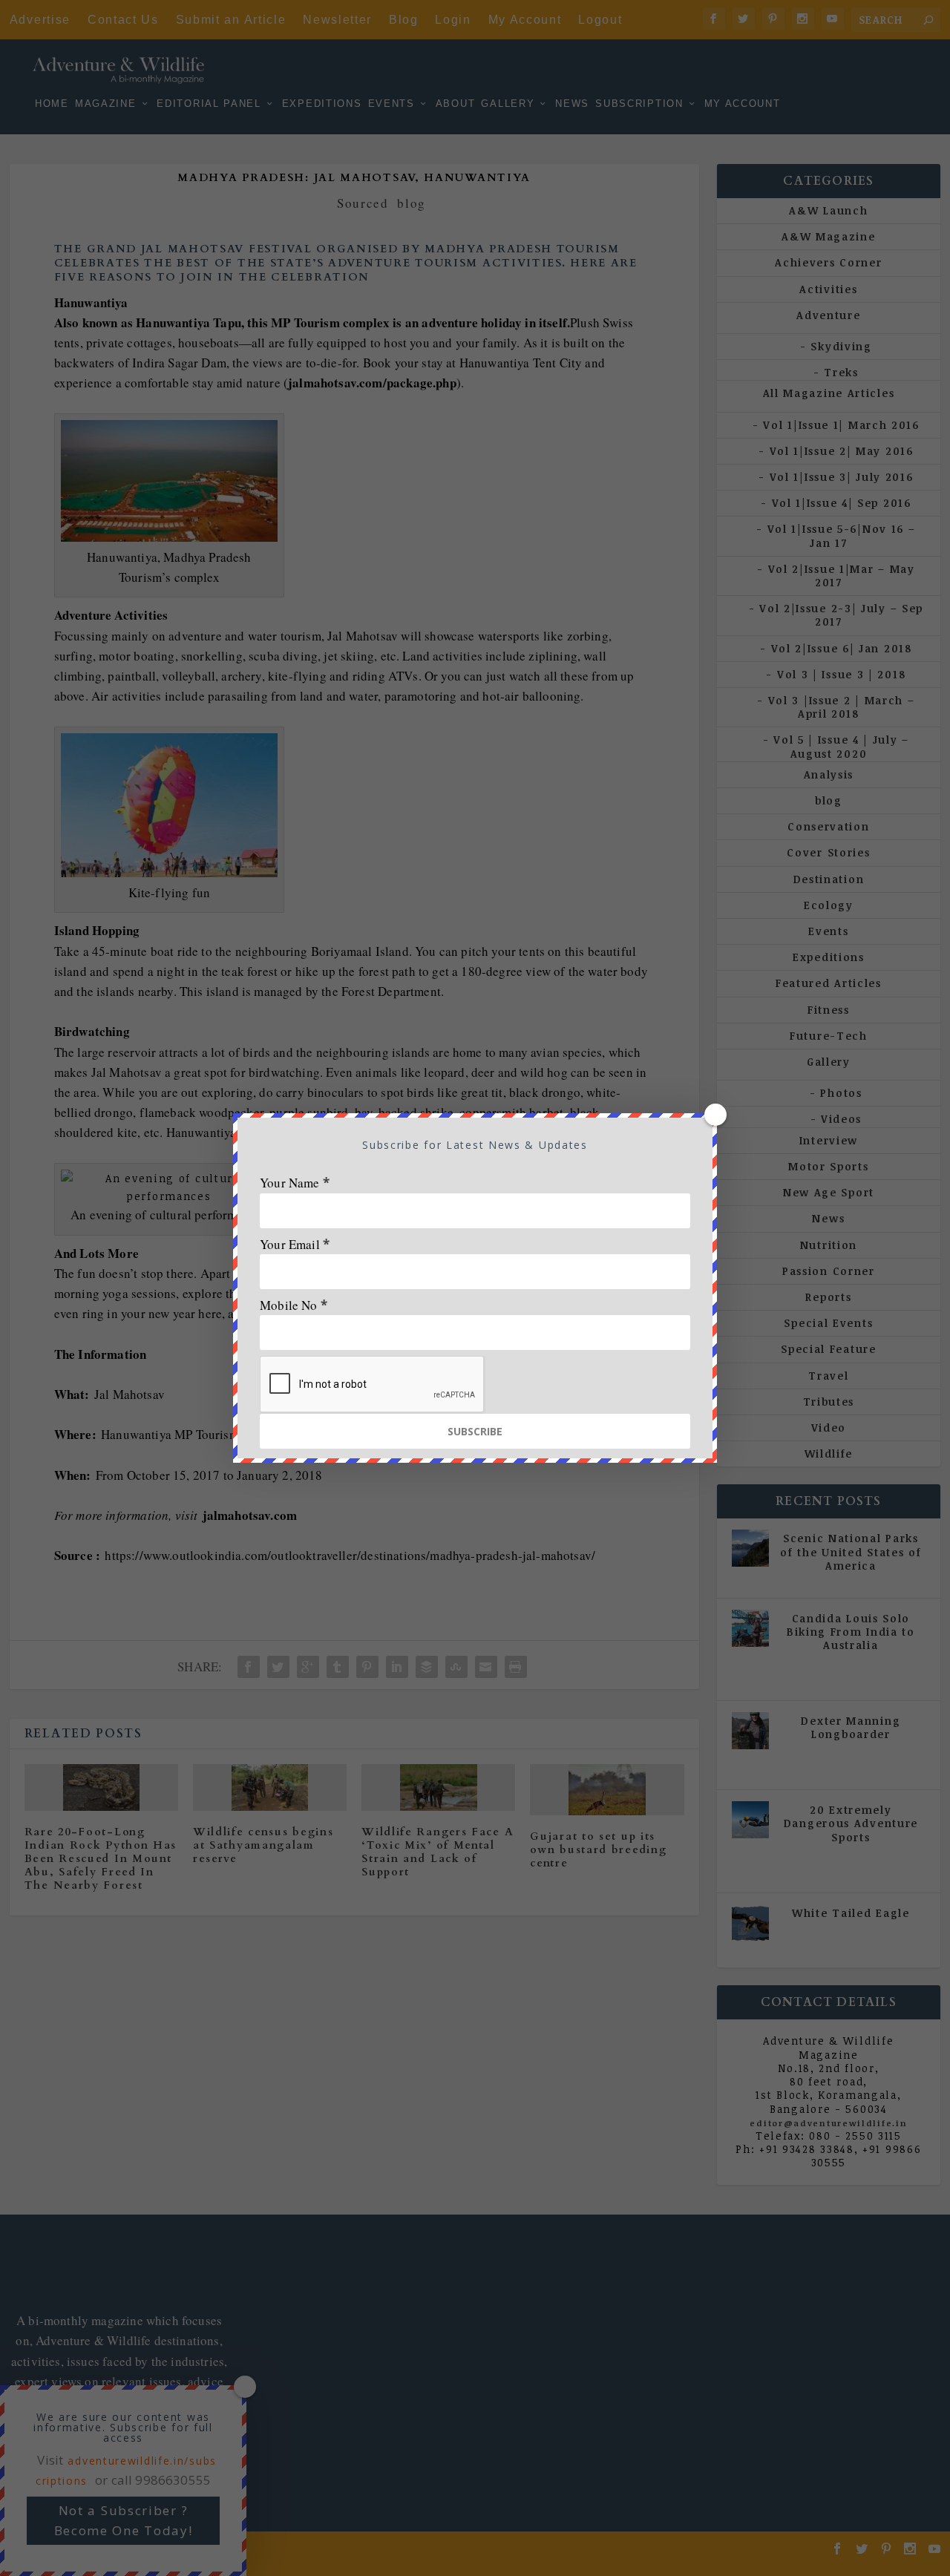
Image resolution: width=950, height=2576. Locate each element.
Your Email (295, 1244)
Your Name (295, 1183)
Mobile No (294, 1305)
